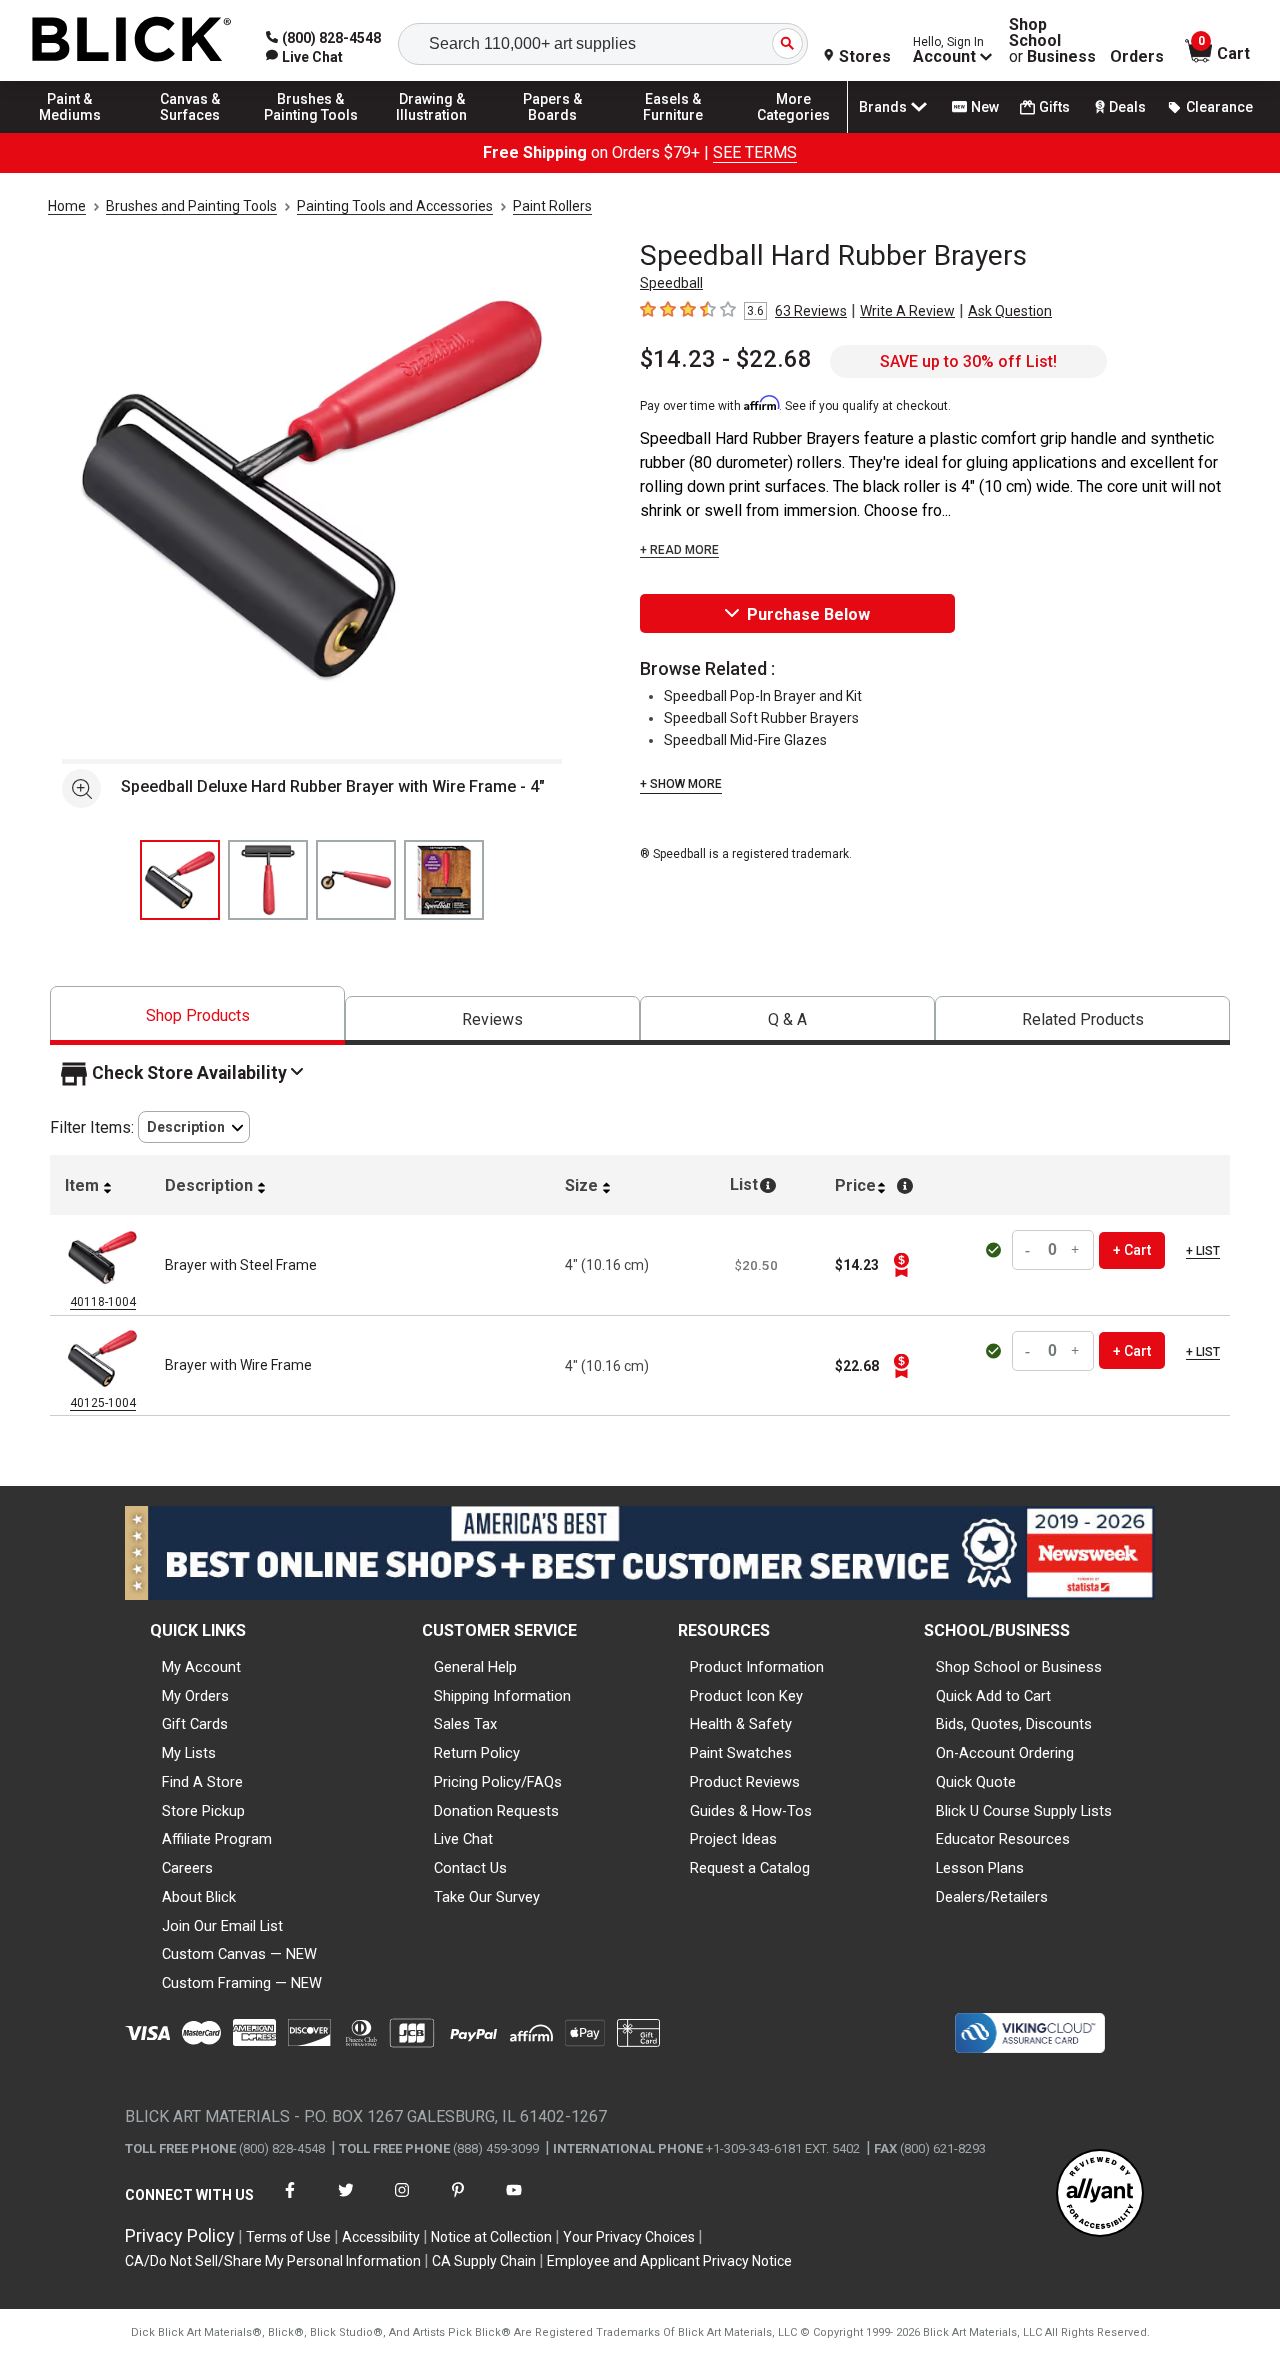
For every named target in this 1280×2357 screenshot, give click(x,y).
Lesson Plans (980, 1868)
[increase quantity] (1076, 1250)
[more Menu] (794, 132)
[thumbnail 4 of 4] (444, 880)
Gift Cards (195, 1724)
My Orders (195, 1696)
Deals (1127, 107)
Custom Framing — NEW (242, 1983)
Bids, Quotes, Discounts (1014, 1724)
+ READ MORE (679, 550)
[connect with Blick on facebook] (290, 2202)
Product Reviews (745, 1782)
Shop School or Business (1019, 1667)
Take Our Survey (487, 1897)
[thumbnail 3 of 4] (356, 880)
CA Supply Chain (484, 2261)
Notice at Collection (491, 2237)
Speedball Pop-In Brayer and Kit (763, 696)
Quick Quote (976, 1782)
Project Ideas (733, 1839)
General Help (475, 1667)
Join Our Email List (222, 1926)
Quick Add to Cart (993, 1696)
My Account (201, 1667)
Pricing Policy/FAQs (498, 1782)
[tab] (197, 1015)
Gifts (1054, 107)
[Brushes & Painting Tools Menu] (311, 132)
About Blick (199, 1897)
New (985, 107)
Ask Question (1010, 311)
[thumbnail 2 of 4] (268, 880)
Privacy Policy (180, 2235)
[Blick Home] (132, 40)
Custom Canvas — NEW (239, 1954)
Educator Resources (1003, 1839)
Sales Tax (465, 1724)
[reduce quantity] (1030, 1250)
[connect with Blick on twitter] (346, 2202)
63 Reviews (811, 311)
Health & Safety (741, 1724)
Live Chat (463, 1839)
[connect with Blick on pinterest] (458, 2202)
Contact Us (470, 1868)
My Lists (189, 1753)
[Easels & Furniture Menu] (673, 132)
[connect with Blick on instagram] (402, 2202)
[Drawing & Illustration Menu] (432, 132)
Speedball (671, 283)
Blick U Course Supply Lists (1024, 1811)
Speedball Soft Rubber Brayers (761, 718)
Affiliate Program (217, 1839)
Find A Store (202, 1782)
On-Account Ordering (1005, 1753)
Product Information (757, 1667)
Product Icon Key (746, 1696)
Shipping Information (502, 1696)
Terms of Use (288, 2237)
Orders (1137, 57)
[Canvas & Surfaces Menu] (191, 132)
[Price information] (901, 1265)
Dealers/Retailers (992, 1897)
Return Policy (477, 1753)
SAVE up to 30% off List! (968, 361)
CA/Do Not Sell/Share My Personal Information (273, 2261)
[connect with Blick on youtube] (514, 2202)
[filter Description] (194, 1127)
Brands (883, 107)
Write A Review (907, 311)
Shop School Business (1052, 41)
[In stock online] (995, 1250)
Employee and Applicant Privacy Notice (669, 2261)
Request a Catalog (750, 1868)
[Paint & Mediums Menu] (70, 132)
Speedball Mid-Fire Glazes (745, 740)
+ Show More (681, 784)
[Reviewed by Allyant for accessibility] (1100, 2194)
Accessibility (381, 2237)
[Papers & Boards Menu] (553, 132)
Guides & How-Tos (751, 1811)
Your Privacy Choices (629, 2237)
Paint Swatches (741, 1753)
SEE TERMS (755, 152)
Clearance (1219, 107)
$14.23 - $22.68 (726, 359)
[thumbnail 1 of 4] (180, 880)
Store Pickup (203, 1811)
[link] (304, 57)
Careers (187, 1868)
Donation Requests (496, 1811)
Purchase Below (808, 614)
